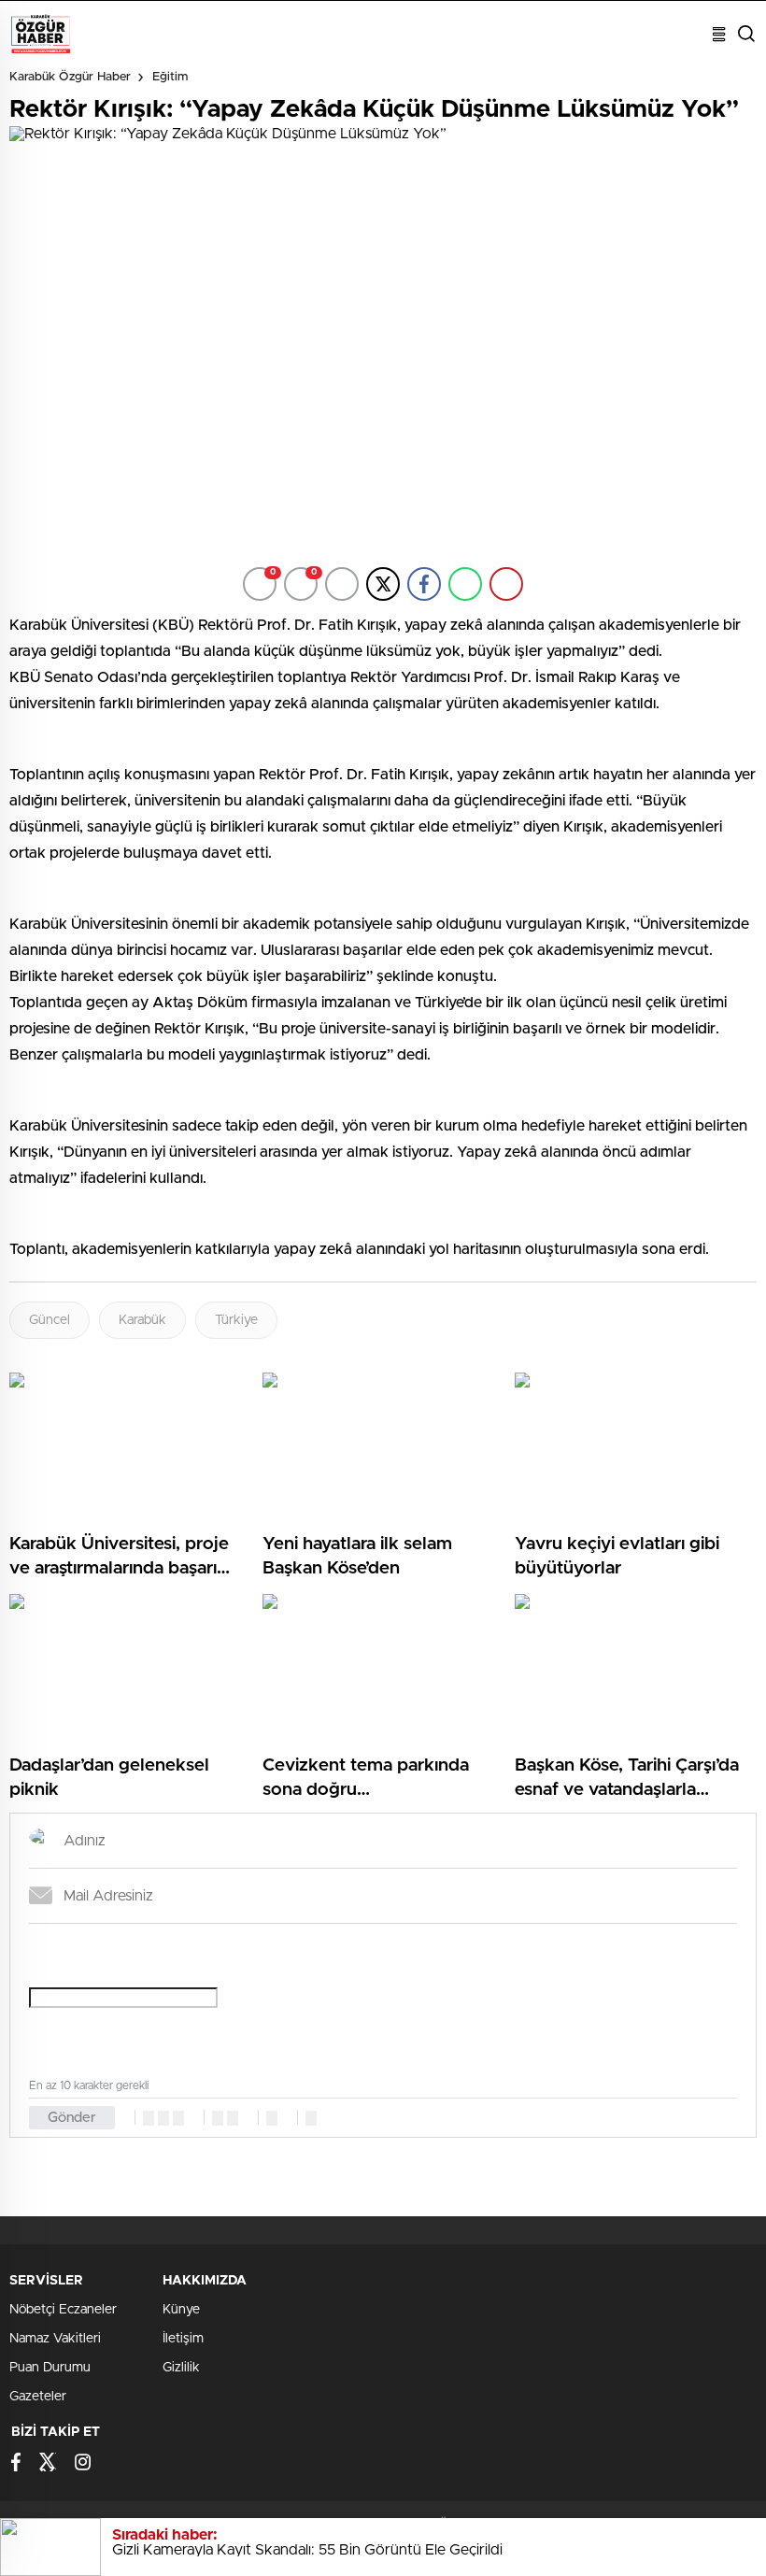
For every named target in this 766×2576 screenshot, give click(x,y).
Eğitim (170, 77)
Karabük (142, 1320)
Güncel (50, 1320)
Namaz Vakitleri (55, 2339)
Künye (181, 2310)
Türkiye (236, 1320)
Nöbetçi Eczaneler (63, 2310)
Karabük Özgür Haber (70, 77)
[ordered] (218, 2118)
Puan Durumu (50, 2368)
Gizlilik (181, 2368)
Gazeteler (38, 2397)
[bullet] (233, 2118)
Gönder (72, 2118)
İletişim (183, 2339)
